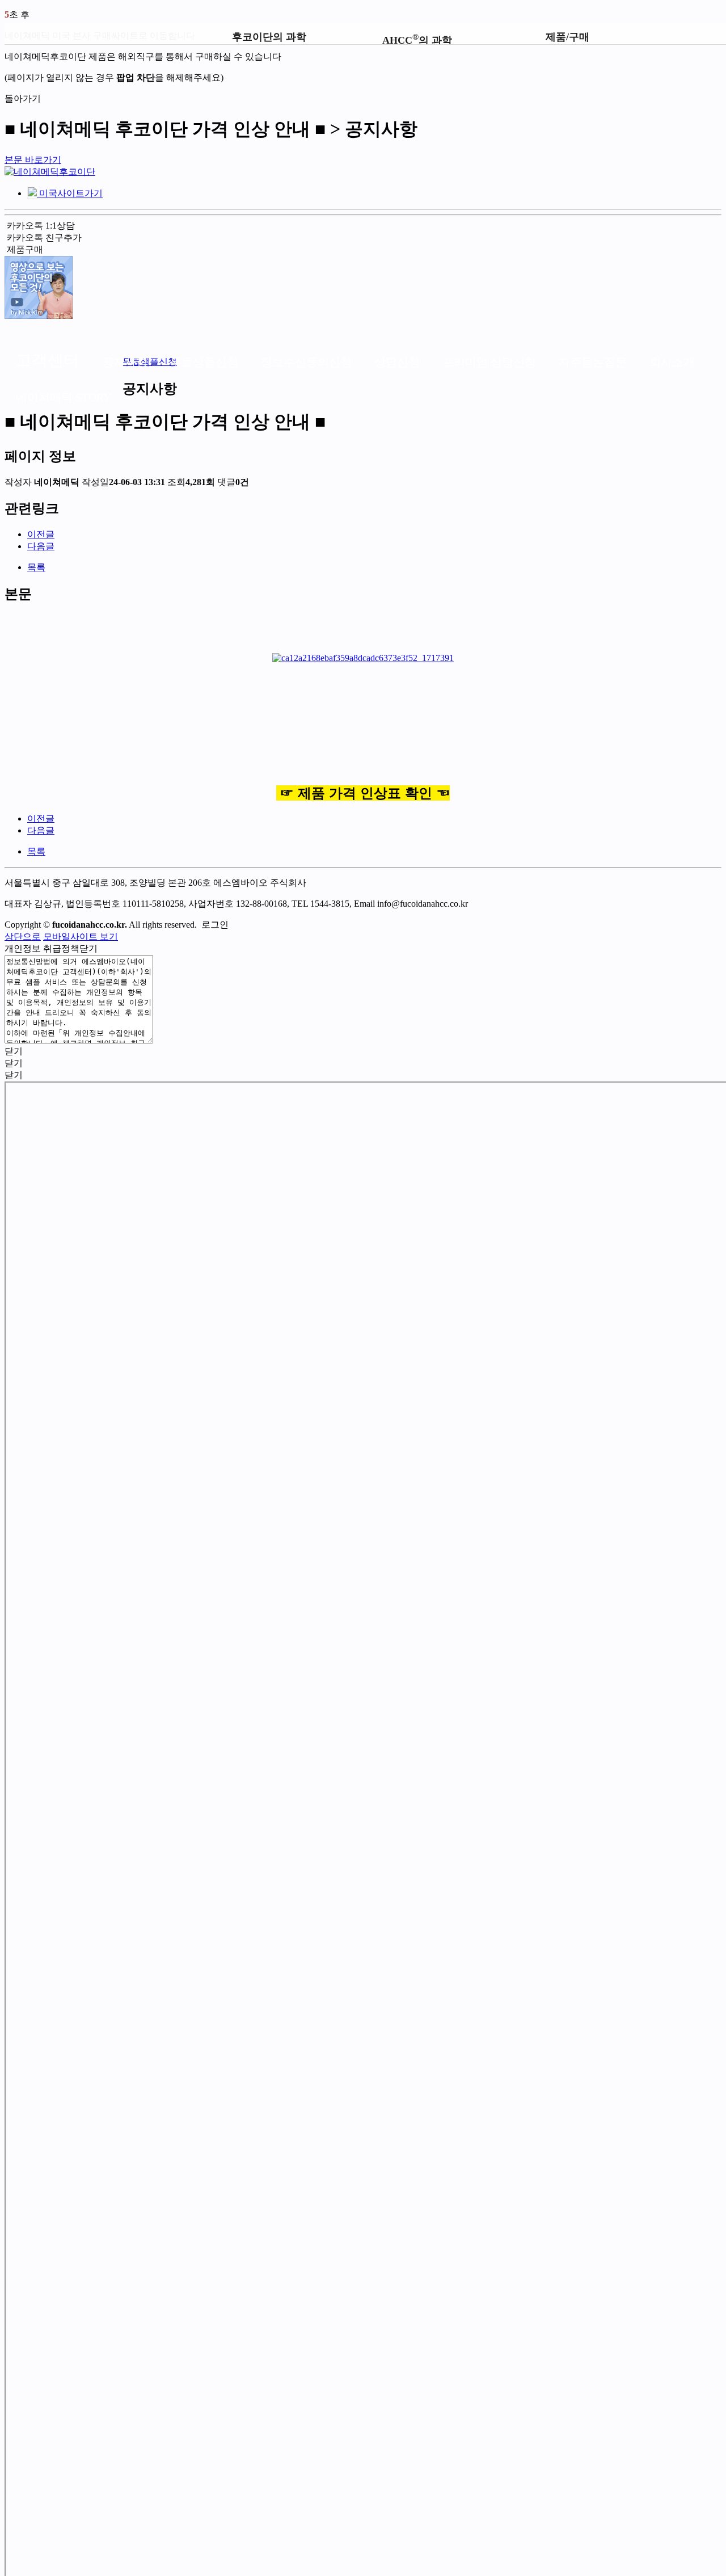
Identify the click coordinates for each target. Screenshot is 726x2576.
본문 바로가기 (33, 160)
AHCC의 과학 (417, 38)
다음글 (41, 546)
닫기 (90, 948)
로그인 (215, 925)
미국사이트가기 (70, 193)
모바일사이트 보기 (81, 936)
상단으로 (23, 936)
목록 (36, 567)
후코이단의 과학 (269, 37)
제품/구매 (567, 37)
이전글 (41, 534)
